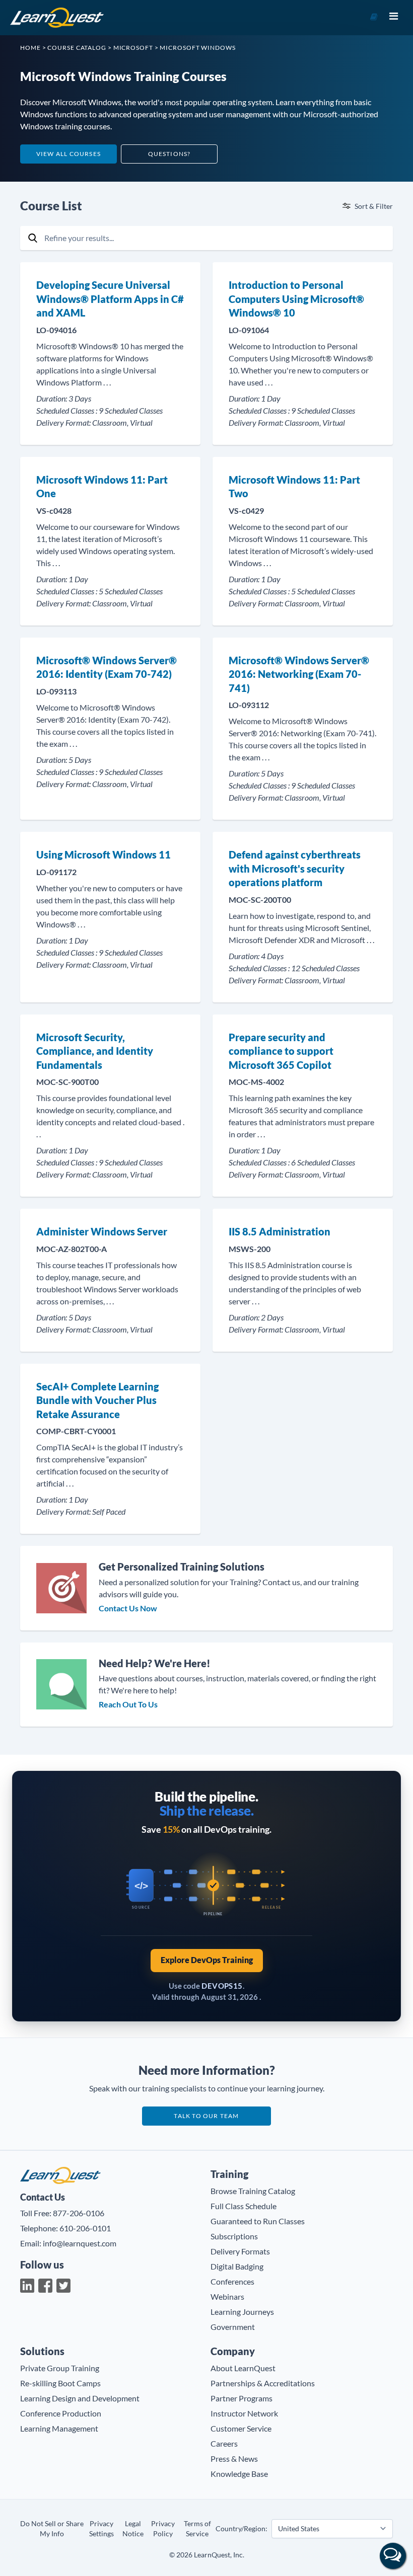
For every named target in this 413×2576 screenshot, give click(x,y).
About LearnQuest (243, 2368)
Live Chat (393, 2556)
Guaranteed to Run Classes (258, 2221)
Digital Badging (237, 2266)
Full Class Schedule (244, 2206)
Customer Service (241, 2428)
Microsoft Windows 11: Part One (102, 487)
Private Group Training (60, 2368)
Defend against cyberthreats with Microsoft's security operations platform (295, 868)
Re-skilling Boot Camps (60, 2383)
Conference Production (61, 2413)
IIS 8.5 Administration (280, 1231)
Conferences (232, 2281)
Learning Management (59, 2428)
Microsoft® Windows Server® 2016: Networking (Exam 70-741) (299, 674)
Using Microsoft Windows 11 (104, 854)
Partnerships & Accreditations (263, 2383)
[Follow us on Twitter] (63, 2286)
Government (233, 2327)
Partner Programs (242, 2398)
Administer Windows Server (102, 1231)
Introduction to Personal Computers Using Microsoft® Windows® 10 (296, 299)
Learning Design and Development (80, 2398)
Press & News (234, 2458)
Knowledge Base (239, 2474)
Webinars (227, 2296)
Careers (224, 2443)
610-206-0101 (85, 2228)
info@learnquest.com (80, 2243)
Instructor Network (244, 2413)
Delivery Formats (240, 2251)
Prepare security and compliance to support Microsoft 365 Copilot (281, 1051)
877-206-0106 (79, 2213)
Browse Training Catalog (253, 2191)
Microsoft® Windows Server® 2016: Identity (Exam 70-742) (107, 667)
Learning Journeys (242, 2312)
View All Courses (68, 154)
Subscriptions (234, 2236)
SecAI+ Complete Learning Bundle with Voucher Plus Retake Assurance (97, 1400)
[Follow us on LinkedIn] (27, 2286)
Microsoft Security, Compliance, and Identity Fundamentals (95, 1051)
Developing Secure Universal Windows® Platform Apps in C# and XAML (110, 299)
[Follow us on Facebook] (45, 2286)
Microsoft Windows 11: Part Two (294, 487)
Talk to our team (206, 2116)
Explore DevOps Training (207, 1960)
